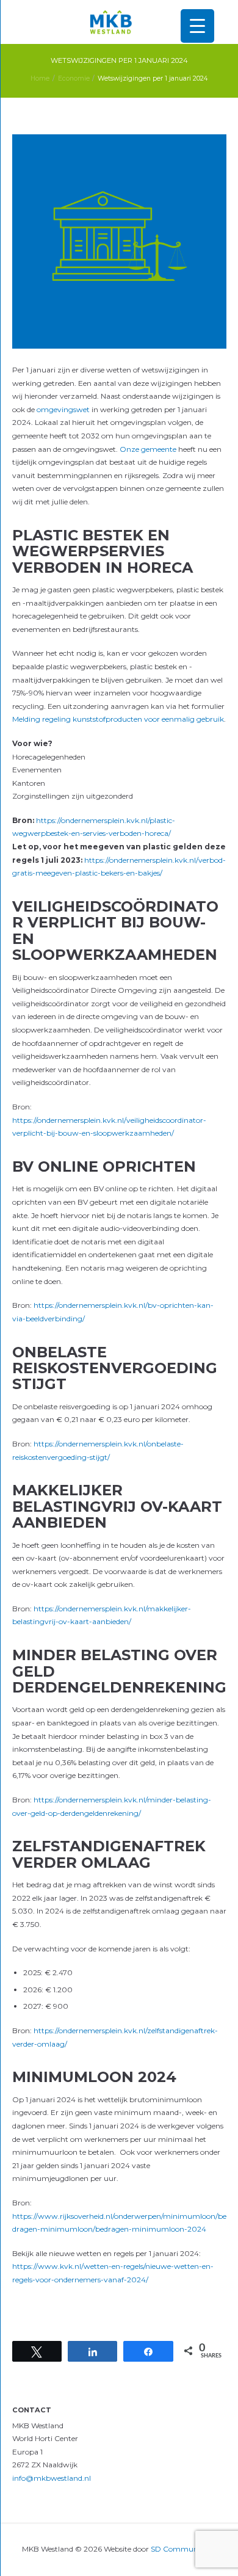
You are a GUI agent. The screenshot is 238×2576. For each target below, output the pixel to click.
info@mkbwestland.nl (52, 2478)
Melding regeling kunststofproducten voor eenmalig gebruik (118, 719)
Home (40, 78)
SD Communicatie (184, 2549)
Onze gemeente (148, 449)
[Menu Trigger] (197, 26)
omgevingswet (63, 409)
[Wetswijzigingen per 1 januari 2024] (119, 241)
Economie (74, 78)
